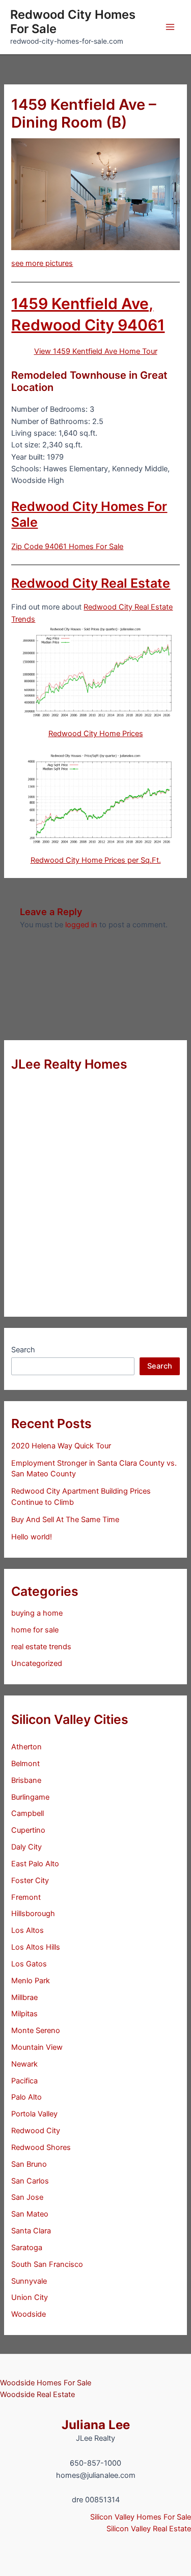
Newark (24, 2064)
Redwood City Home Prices (96, 734)
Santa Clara (31, 2231)
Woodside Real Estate (37, 2395)
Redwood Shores (41, 2147)
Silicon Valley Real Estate (149, 2529)
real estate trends (41, 1647)
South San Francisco (47, 2264)
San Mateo (30, 2214)
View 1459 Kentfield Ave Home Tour (96, 351)
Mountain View (37, 2047)
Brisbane (26, 1780)
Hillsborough (33, 1914)
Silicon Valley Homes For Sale (141, 2517)
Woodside (29, 2314)
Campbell (28, 1813)
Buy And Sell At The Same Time (65, 1520)
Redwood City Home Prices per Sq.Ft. (96, 860)
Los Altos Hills (36, 1947)
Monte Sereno (36, 2031)
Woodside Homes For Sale (46, 2383)
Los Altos (28, 1930)
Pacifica (24, 2081)
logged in (81, 925)
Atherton (26, 1747)
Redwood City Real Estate (91, 583)
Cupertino (28, 1830)
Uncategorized (37, 1663)
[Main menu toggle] (170, 27)
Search (23, 1350)
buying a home (37, 1613)
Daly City (26, 1847)
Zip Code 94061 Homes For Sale (67, 547)
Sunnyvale (29, 2281)
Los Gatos (29, 1964)
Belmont (25, 1764)
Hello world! (32, 1537)
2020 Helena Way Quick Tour (61, 1446)
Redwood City (36, 2131)
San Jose (27, 2197)
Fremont (26, 1897)
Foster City (30, 1881)
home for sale (35, 1630)
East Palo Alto (35, 1864)
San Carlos (30, 2181)
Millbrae (24, 1997)
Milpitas (24, 2014)
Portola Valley (34, 2114)
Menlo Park (31, 1981)
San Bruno (29, 2164)
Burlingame (30, 1797)
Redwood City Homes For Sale (73, 22)
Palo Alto (26, 2097)
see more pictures (42, 263)
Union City (30, 2297)
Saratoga (27, 2248)
